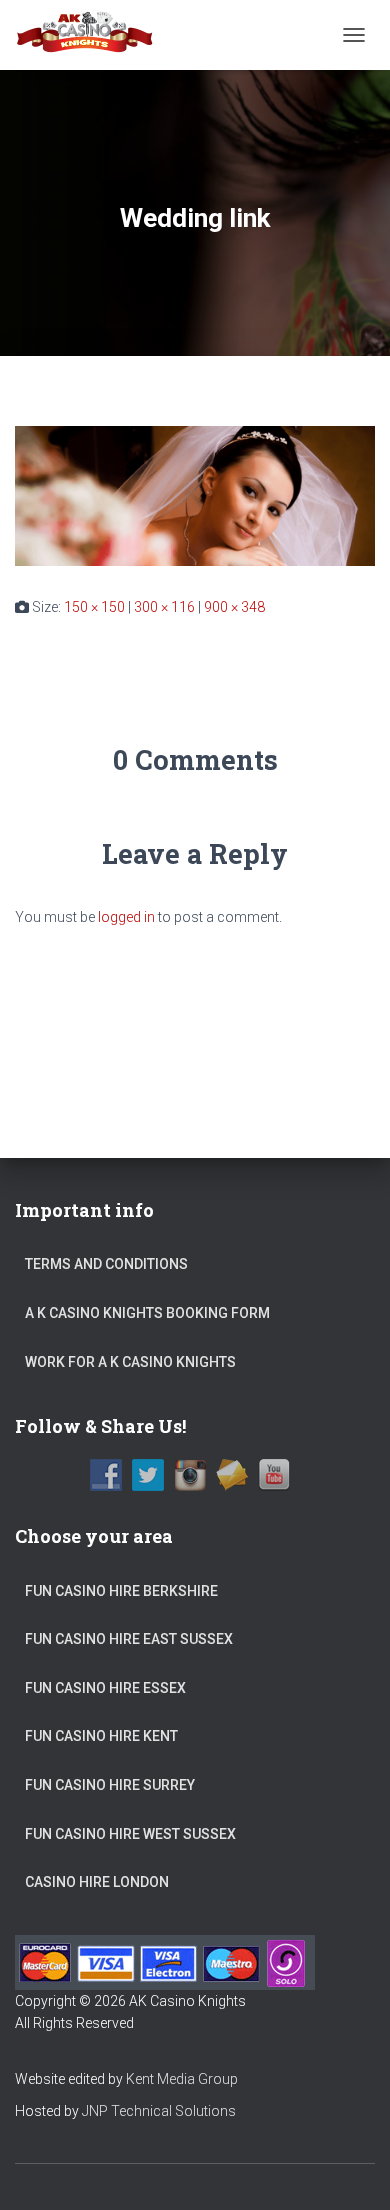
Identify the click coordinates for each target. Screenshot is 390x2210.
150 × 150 (94, 607)
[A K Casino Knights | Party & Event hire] (93, 35)
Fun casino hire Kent (101, 1736)
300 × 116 (164, 607)
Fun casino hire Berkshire (121, 1591)
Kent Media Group (182, 2079)
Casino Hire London (97, 1882)
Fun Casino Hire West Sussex (130, 1834)
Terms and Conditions (106, 1264)
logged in (126, 917)
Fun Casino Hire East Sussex (129, 1639)
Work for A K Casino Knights (130, 1362)
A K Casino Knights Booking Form (147, 1313)
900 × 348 (234, 607)
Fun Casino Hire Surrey (110, 1785)
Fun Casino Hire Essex (105, 1688)
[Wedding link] (195, 495)
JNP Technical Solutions (159, 2111)
